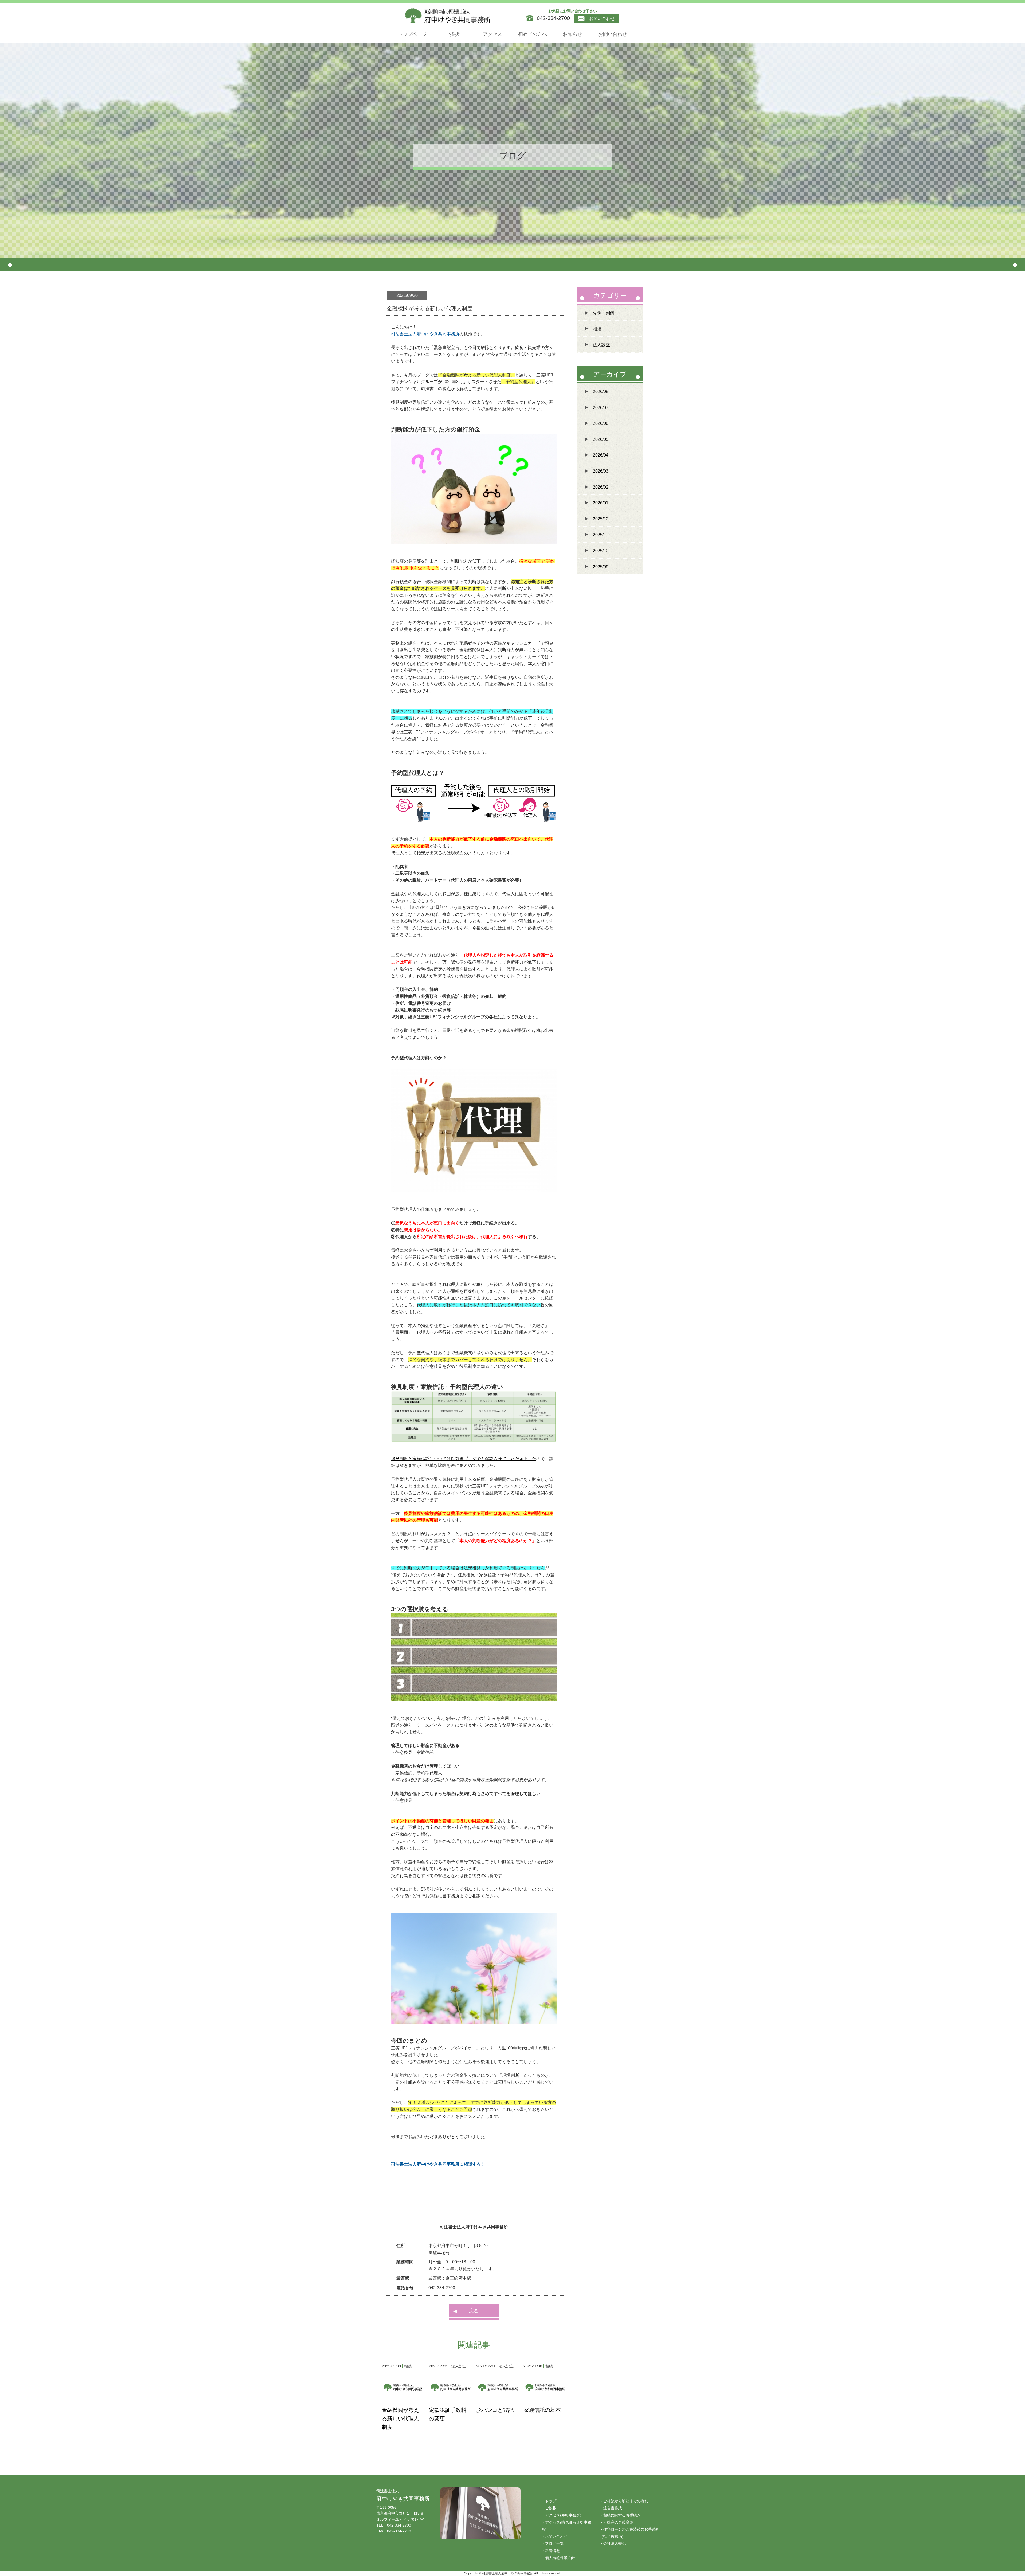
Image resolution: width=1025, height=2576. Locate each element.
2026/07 (601, 408)
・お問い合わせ (554, 2536)
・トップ (549, 2501)
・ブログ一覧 (553, 2543)
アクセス (492, 34)
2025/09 (601, 567)
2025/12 (601, 519)
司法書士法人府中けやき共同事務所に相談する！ (438, 2164)
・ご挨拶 (549, 2508)
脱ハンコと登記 (495, 2410)
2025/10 (601, 551)
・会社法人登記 (613, 2543)
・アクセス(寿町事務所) (561, 2515)
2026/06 (601, 423)
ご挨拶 (452, 34)
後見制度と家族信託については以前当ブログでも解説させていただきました (464, 1459)
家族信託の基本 (542, 2410)
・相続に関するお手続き (620, 2515)
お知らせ (573, 34)
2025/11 (600, 535)
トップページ (412, 34)
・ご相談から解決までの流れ (624, 2501)
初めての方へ (533, 34)
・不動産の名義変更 (616, 2522)
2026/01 (601, 503)
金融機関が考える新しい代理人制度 (400, 2418)
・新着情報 (551, 2551)
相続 (597, 329)
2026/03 (601, 471)
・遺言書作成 (611, 2508)
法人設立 (601, 345)
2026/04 (601, 455)
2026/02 (601, 487)
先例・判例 (604, 313)
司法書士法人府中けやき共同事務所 (425, 334)
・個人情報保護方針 (558, 2558)
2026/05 (601, 439)
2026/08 (601, 392)
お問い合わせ (601, 19)
